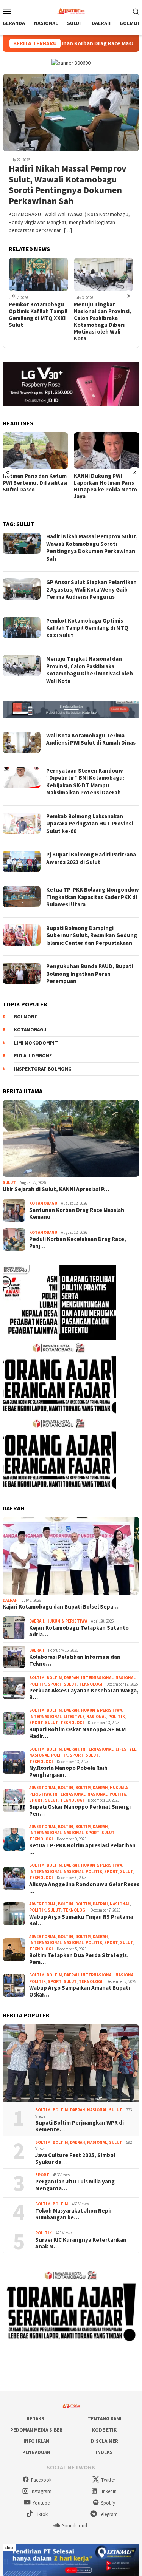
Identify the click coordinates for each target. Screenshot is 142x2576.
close (9, 2547)
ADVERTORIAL (43, 1788)
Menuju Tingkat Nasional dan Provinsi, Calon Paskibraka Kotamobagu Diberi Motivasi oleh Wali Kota (37, 321)
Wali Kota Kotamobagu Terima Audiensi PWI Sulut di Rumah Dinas (103, 311)
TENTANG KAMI (105, 2419)
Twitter (108, 2480)
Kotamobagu (30, 1030)
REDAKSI (36, 2419)
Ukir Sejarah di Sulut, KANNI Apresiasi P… (56, 1189)
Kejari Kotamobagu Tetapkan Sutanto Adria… (79, 1631)
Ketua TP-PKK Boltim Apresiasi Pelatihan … (82, 1849)
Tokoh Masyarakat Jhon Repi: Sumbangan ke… (73, 2214)
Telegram (108, 2514)
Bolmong (26, 1017)
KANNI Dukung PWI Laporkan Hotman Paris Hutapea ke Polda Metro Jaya (34, 486)
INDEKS (104, 2452)
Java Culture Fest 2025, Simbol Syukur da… (75, 2159)
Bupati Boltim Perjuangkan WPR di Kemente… (80, 2126)
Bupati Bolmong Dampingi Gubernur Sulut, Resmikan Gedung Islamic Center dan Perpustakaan (92, 935)
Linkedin (108, 2491)
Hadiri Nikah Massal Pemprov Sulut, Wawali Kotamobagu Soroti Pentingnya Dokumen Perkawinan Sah (68, 185)
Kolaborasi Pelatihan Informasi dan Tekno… (75, 1660)
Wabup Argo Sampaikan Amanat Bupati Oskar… (80, 1991)
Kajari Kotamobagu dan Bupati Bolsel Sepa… (61, 1607)
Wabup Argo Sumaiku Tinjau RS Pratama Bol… (81, 1920)
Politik (37, 1684)
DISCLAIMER (105, 2441)
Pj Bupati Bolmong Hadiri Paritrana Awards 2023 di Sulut (91, 858)
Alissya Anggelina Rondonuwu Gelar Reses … (84, 1888)
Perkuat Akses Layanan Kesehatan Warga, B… (84, 1694)
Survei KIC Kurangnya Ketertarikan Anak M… (81, 2243)
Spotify (108, 2503)
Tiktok (41, 2514)
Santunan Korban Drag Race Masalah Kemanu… (77, 1213)
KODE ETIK (104, 2430)
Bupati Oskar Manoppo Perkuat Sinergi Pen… (80, 1810)
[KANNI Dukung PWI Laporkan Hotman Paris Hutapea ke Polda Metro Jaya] (35, 450)
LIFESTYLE (74, 1717)
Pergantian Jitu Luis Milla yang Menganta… (75, 2185)
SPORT (55, 1684)
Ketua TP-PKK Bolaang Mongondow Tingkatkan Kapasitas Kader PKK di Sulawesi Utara (93, 897)
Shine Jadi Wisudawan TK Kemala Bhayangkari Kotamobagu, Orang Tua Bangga (106, 486)
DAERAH (10, 1600)
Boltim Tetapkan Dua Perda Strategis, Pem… (79, 1959)
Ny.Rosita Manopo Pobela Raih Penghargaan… (68, 1771)
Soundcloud (75, 2526)
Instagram (41, 2491)
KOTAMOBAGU (43, 1203)
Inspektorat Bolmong (43, 1069)
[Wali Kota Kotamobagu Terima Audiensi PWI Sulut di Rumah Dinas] (104, 275)
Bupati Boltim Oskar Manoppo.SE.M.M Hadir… (77, 1733)
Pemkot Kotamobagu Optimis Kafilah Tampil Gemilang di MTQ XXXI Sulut (87, 628)
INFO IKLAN (36, 2441)
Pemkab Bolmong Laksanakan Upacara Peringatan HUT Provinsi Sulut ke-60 (90, 824)
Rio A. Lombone (33, 1056)
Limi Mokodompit (36, 1043)
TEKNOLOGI (91, 1684)
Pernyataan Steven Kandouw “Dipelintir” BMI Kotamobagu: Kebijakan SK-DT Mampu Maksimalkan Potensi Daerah (85, 782)
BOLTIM (37, 1678)
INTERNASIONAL (97, 1678)
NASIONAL (126, 1678)
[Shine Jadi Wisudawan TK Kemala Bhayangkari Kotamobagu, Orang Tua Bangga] (107, 450)
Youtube (41, 2503)
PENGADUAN (36, 2452)
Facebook (41, 2480)
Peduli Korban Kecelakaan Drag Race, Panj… (78, 1242)
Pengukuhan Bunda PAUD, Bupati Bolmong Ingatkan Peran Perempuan (90, 974)
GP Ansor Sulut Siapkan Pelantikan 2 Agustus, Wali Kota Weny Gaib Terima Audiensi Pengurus (91, 589)
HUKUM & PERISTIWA (67, 1621)
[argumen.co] (71, 10)
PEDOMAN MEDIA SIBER (36, 2430)
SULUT (9, 1182)
